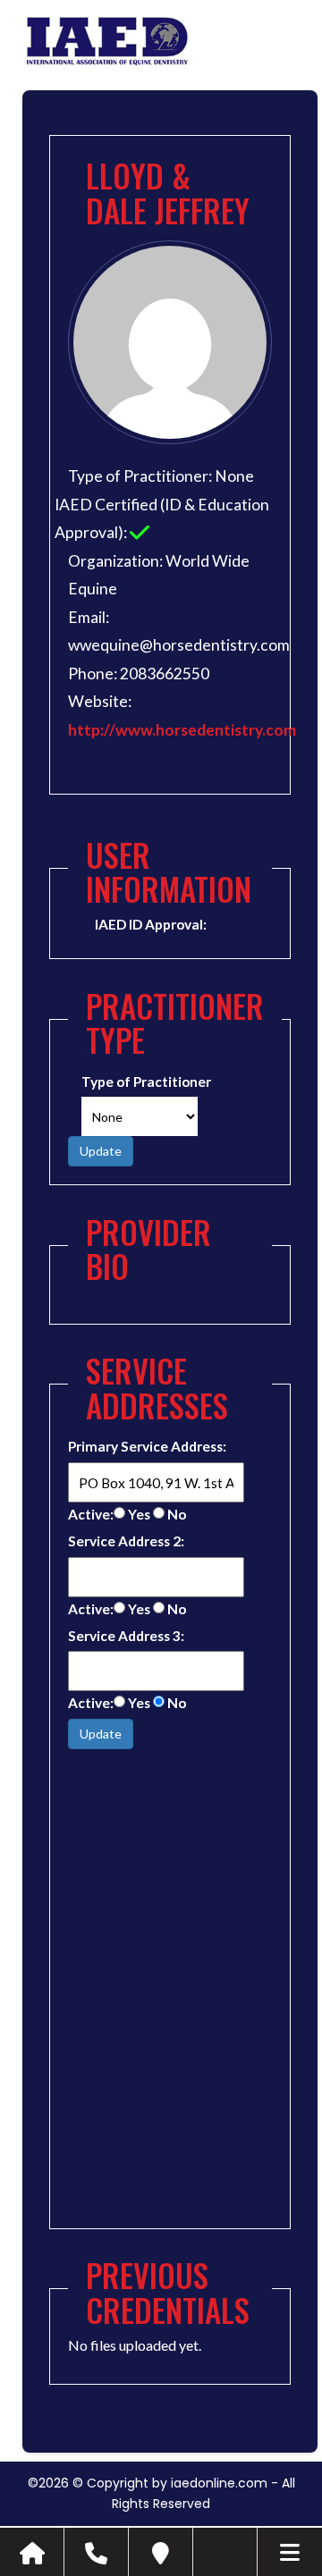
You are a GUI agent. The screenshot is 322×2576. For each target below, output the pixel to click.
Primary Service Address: (147, 1446)
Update (101, 1151)
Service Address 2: (126, 1541)
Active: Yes (109, 1514)
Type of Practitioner (146, 1082)
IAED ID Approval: (151, 924)
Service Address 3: (126, 1636)
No (175, 1514)
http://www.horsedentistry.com (182, 730)
